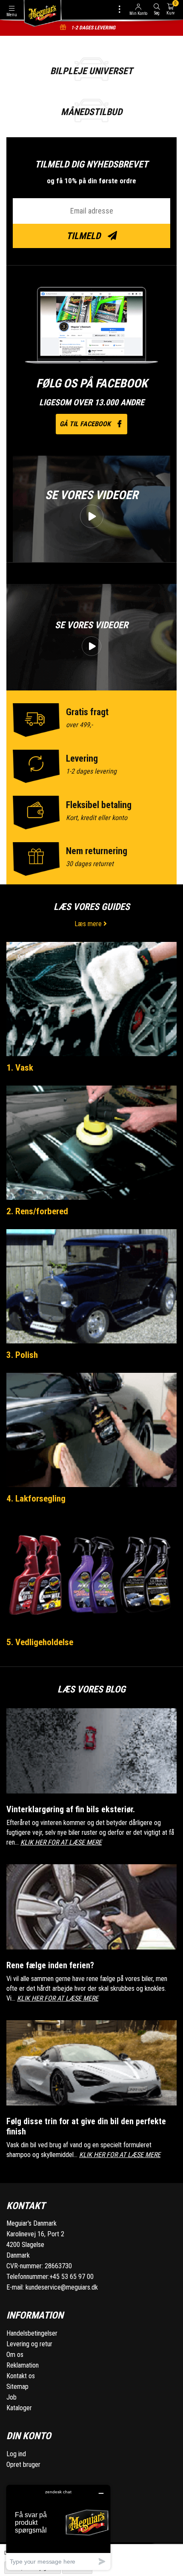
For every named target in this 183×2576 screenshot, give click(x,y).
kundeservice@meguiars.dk (62, 2287)
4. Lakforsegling (36, 1499)
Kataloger (19, 2408)
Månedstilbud (91, 112)
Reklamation (23, 2365)
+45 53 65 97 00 (71, 2277)
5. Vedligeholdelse (40, 1642)
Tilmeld (84, 236)
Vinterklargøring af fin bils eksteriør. (71, 1809)
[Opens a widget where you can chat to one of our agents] (58, 2527)
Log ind (16, 2454)
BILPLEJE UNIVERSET (91, 71)
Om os (15, 2355)
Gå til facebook (86, 424)
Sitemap (17, 2387)
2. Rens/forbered (37, 1211)
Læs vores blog (91, 1689)
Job (11, 2397)
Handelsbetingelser (32, 2333)
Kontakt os (21, 2376)
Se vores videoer (91, 495)
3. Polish (22, 1355)
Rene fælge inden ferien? (50, 1965)
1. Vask (20, 1068)
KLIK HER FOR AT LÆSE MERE (61, 1842)
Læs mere (89, 924)
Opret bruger (23, 2465)
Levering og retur (29, 2344)
